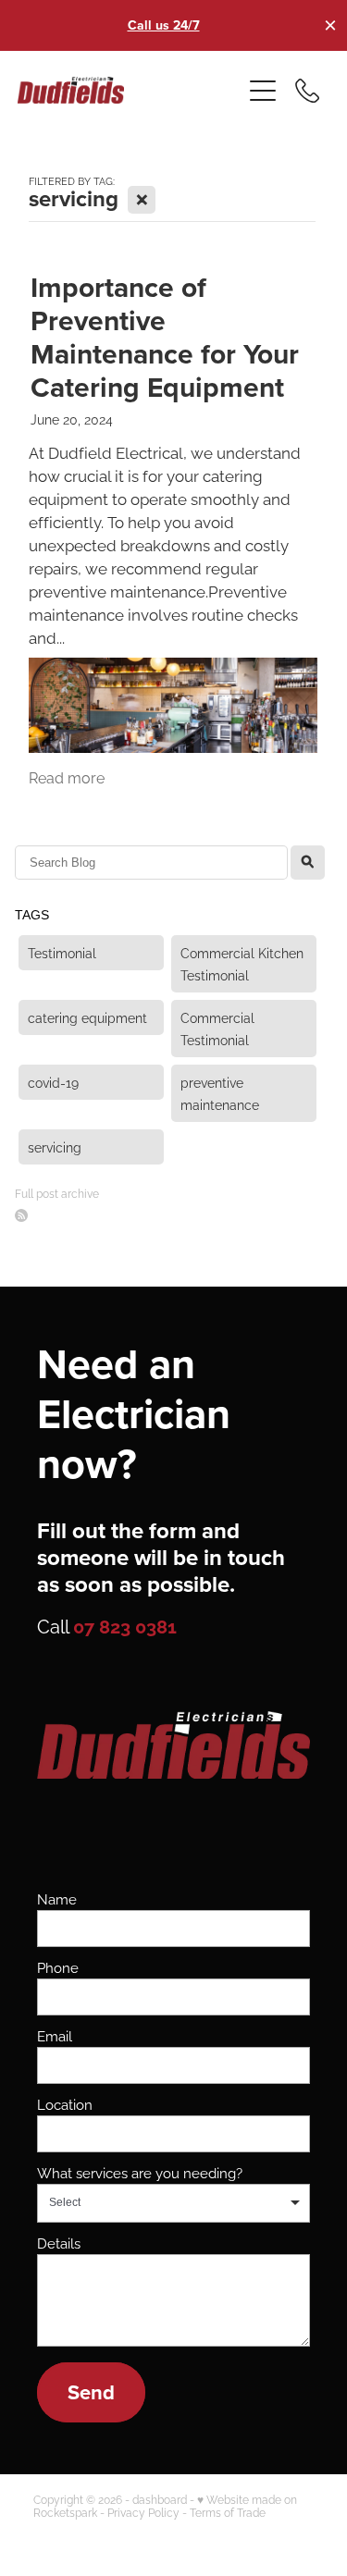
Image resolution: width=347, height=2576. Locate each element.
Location (65, 2104)
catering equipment (87, 1017)
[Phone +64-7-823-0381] (307, 91)
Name (57, 1898)
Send (91, 2392)
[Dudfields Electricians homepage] (130, 90)
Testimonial (62, 952)
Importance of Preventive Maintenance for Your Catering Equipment (165, 337)
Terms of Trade (228, 2512)
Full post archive (57, 1193)
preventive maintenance (220, 1093)
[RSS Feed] (21, 1215)
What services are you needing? (140, 2172)
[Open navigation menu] (263, 91)
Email (55, 2035)
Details (59, 2243)
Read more (67, 777)
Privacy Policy (143, 2512)
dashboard (160, 2499)
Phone (58, 1967)
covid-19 (53, 1082)
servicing (55, 1146)
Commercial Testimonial (217, 1028)
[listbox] (173, 2203)
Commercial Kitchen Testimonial (242, 963)
